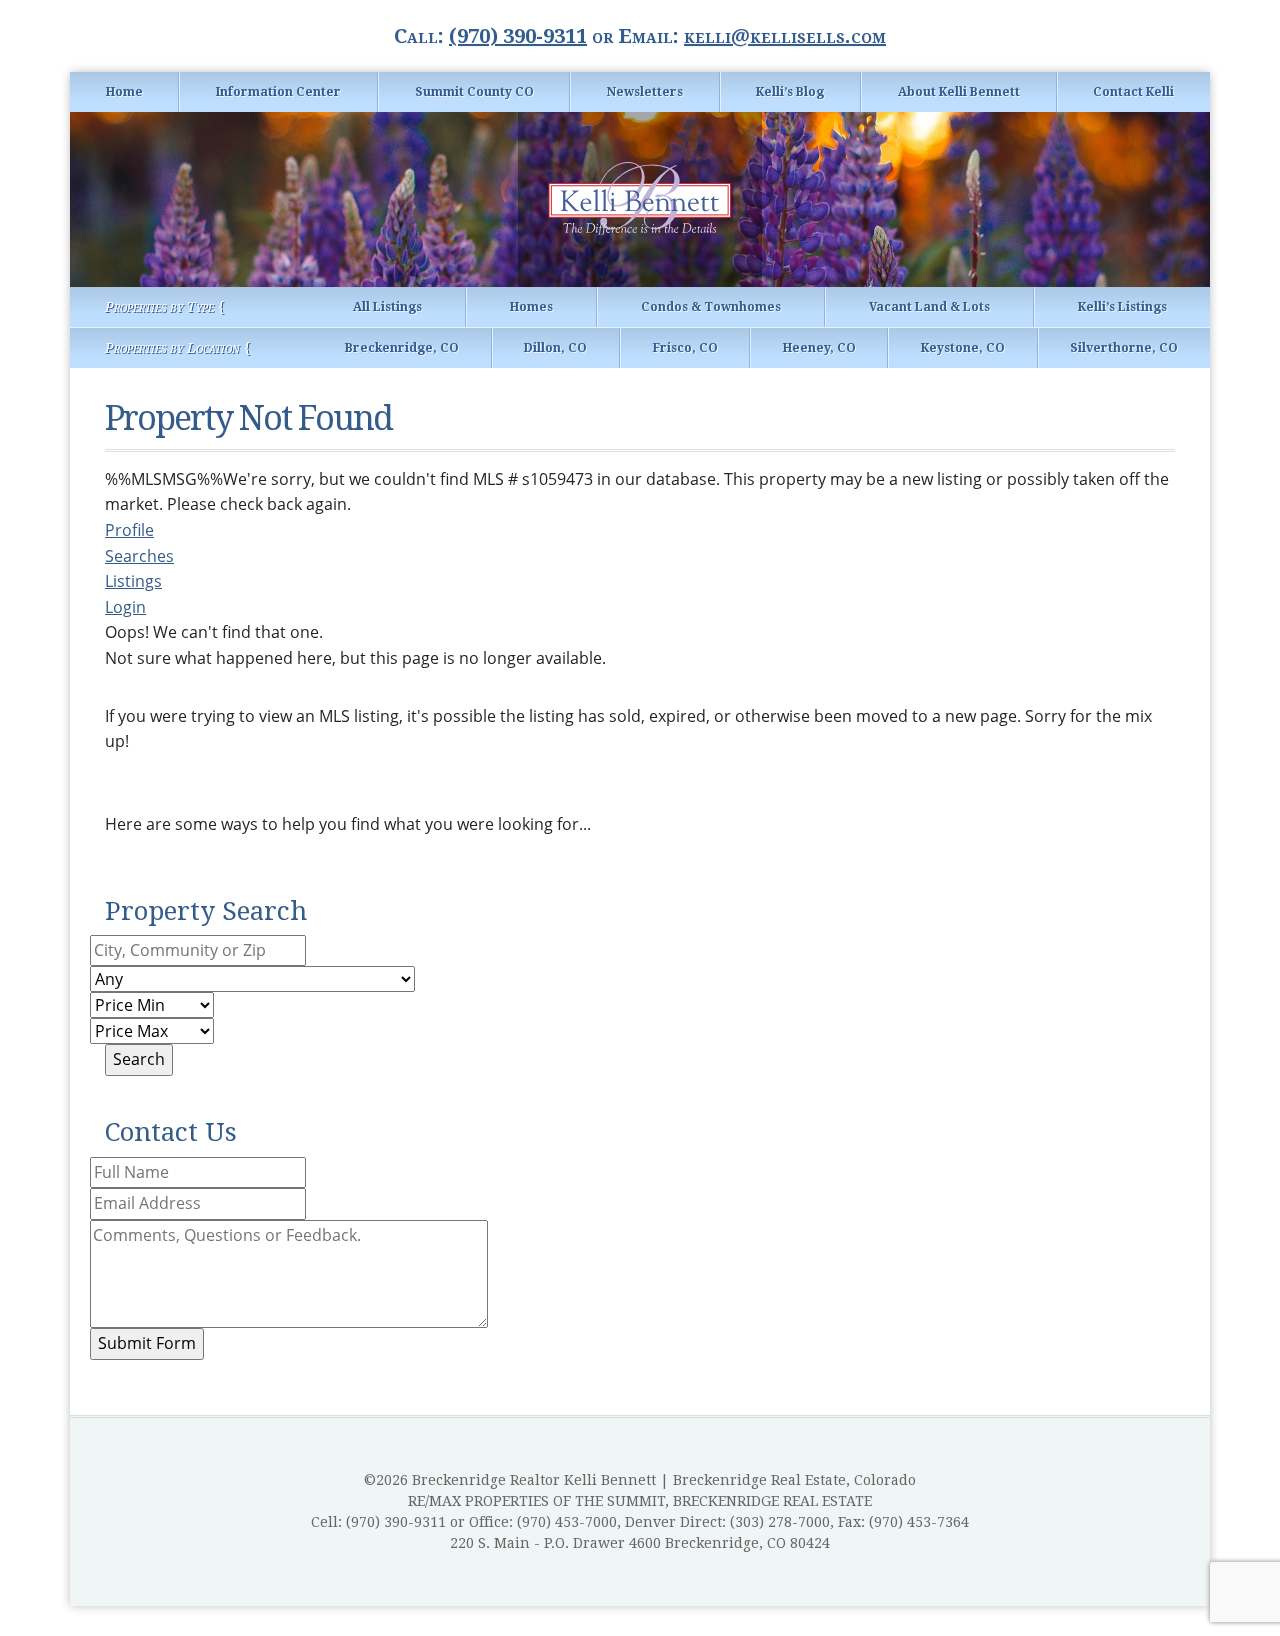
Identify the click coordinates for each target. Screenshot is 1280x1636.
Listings (133, 581)
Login (125, 607)
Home (124, 92)
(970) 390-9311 (518, 36)
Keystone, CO (963, 348)
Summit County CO (474, 92)
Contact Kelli (1133, 92)
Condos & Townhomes (711, 307)
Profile (129, 530)
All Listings (387, 307)
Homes (531, 307)
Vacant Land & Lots (929, 307)
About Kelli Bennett (959, 92)
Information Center (278, 92)
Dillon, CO (555, 348)
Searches (139, 556)
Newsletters (645, 92)
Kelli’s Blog (790, 92)
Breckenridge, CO (402, 348)
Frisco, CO (685, 348)
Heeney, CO (819, 348)
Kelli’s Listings (1122, 307)
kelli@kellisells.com (785, 36)
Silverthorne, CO (1124, 348)
